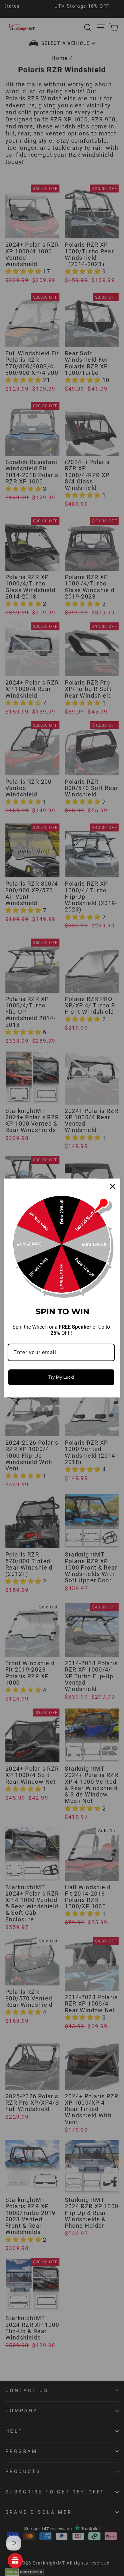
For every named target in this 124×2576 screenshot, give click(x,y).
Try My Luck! (61, 1377)
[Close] (113, 1186)
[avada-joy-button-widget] (15, 2561)
